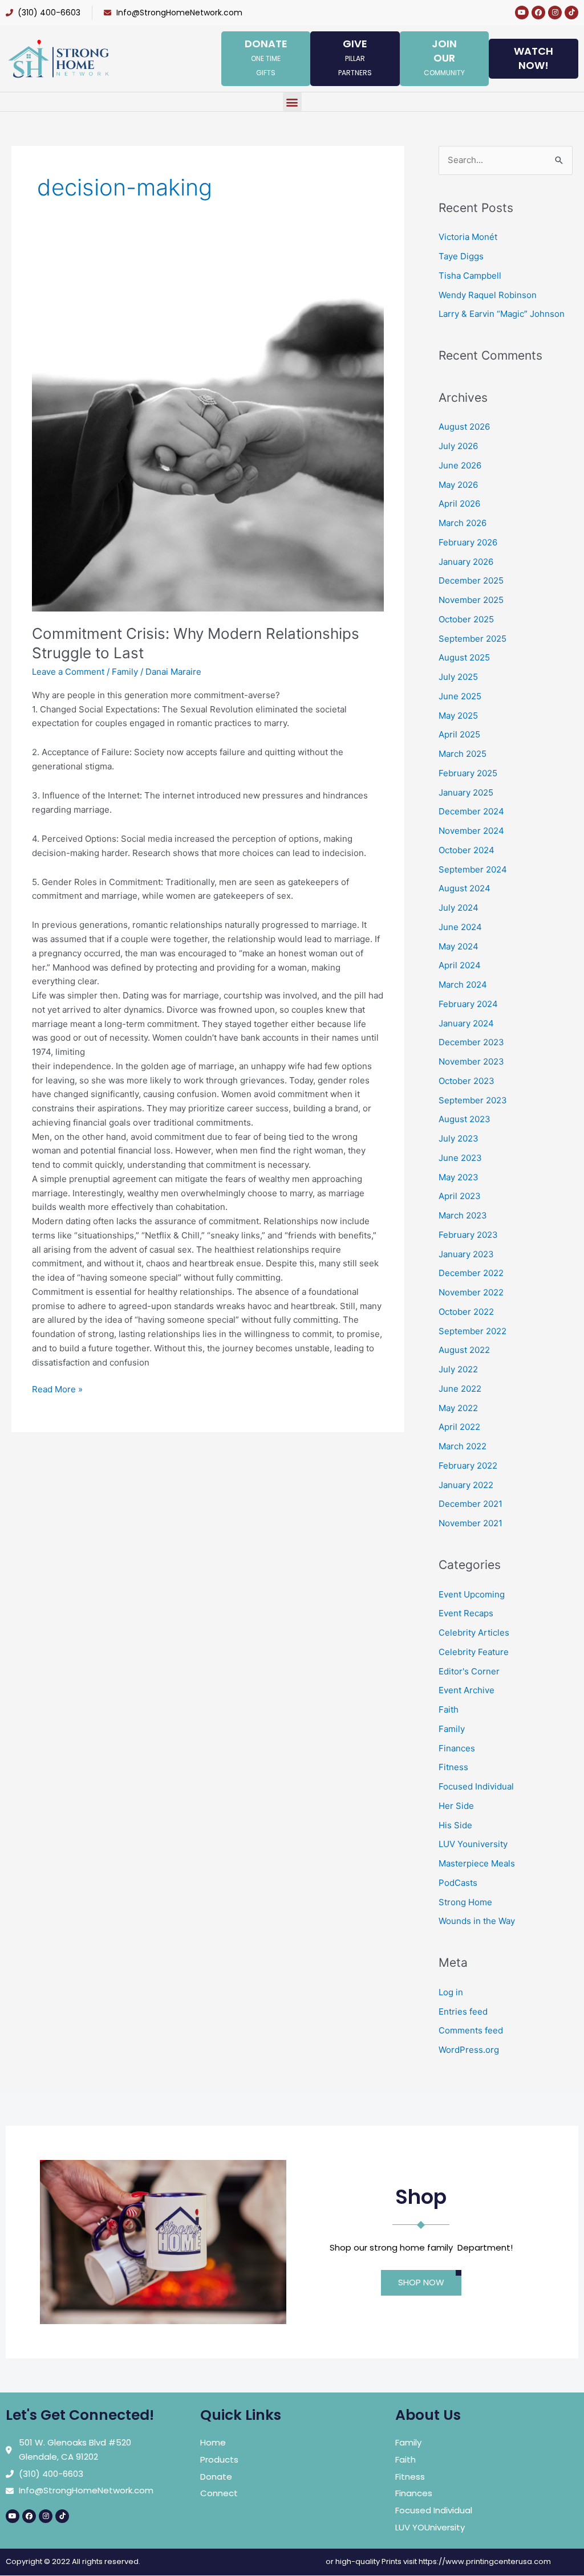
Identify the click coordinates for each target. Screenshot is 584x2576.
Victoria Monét (468, 237)
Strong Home (465, 1902)
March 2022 (463, 1446)
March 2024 (463, 985)
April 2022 (459, 1427)
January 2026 (466, 562)
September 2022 (473, 1331)
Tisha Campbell (470, 276)
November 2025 (471, 600)
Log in (451, 1992)
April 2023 (460, 1196)
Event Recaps (466, 1613)
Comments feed (471, 2030)
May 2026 (458, 485)
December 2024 (471, 811)
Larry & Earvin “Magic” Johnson (502, 314)
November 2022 (471, 1292)
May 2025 (458, 716)
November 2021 (471, 1523)
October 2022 (466, 1312)
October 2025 (466, 619)
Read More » (57, 1389)
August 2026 (464, 427)
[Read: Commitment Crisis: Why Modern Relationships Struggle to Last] (208, 435)
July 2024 (459, 908)
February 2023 (468, 1235)
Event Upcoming (472, 1594)
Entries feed (463, 2012)
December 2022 (471, 1273)
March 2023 (463, 1215)
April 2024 (460, 965)
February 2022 (468, 1466)
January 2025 (466, 792)
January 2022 (466, 1485)
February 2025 (468, 773)
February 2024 (468, 1004)
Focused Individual (476, 1786)
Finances (457, 1748)
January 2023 (466, 1254)
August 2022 (464, 1350)
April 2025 (459, 734)
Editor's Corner (469, 1671)
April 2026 (459, 504)
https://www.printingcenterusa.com (485, 2561)
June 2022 (460, 1389)
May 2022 (458, 1408)
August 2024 (465, 888)
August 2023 (465, 1119)
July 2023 (459, 1138)
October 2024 (467, 850)
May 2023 (459, 1177)
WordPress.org (469, 2050)
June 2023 (460, 1158)
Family (125, 672)
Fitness (453, 1767)
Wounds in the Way (477, 1921)
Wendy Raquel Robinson (488, 295)
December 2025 (471, 580)
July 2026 (458, 446)
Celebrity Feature (474, 1652)
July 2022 (458, 1369)
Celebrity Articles (474, 1633)
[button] (292, 102)
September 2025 (473, 639)
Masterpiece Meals (477, 1863)
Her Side (456, 1806)
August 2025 (464, 657)
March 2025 (463, 754)
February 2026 (468, 542)
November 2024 (471, 831)
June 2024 (460, 927)
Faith (449, 1709)
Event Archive (467, 1690)
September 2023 (473, 1100)
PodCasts (458, 1883)
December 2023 (471, 1042)
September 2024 (473, 869)
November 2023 (471, 1061)
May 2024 (459, 946)
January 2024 (466, 1023)
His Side (455, 1825)
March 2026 (463, 523)
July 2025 (458, 677)
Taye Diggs (461, 256)
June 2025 (460, 696)
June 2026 (460, 465)
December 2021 (471, 1504)
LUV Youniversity (473, 1844)
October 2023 (467, 1081)
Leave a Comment (68, 672)
